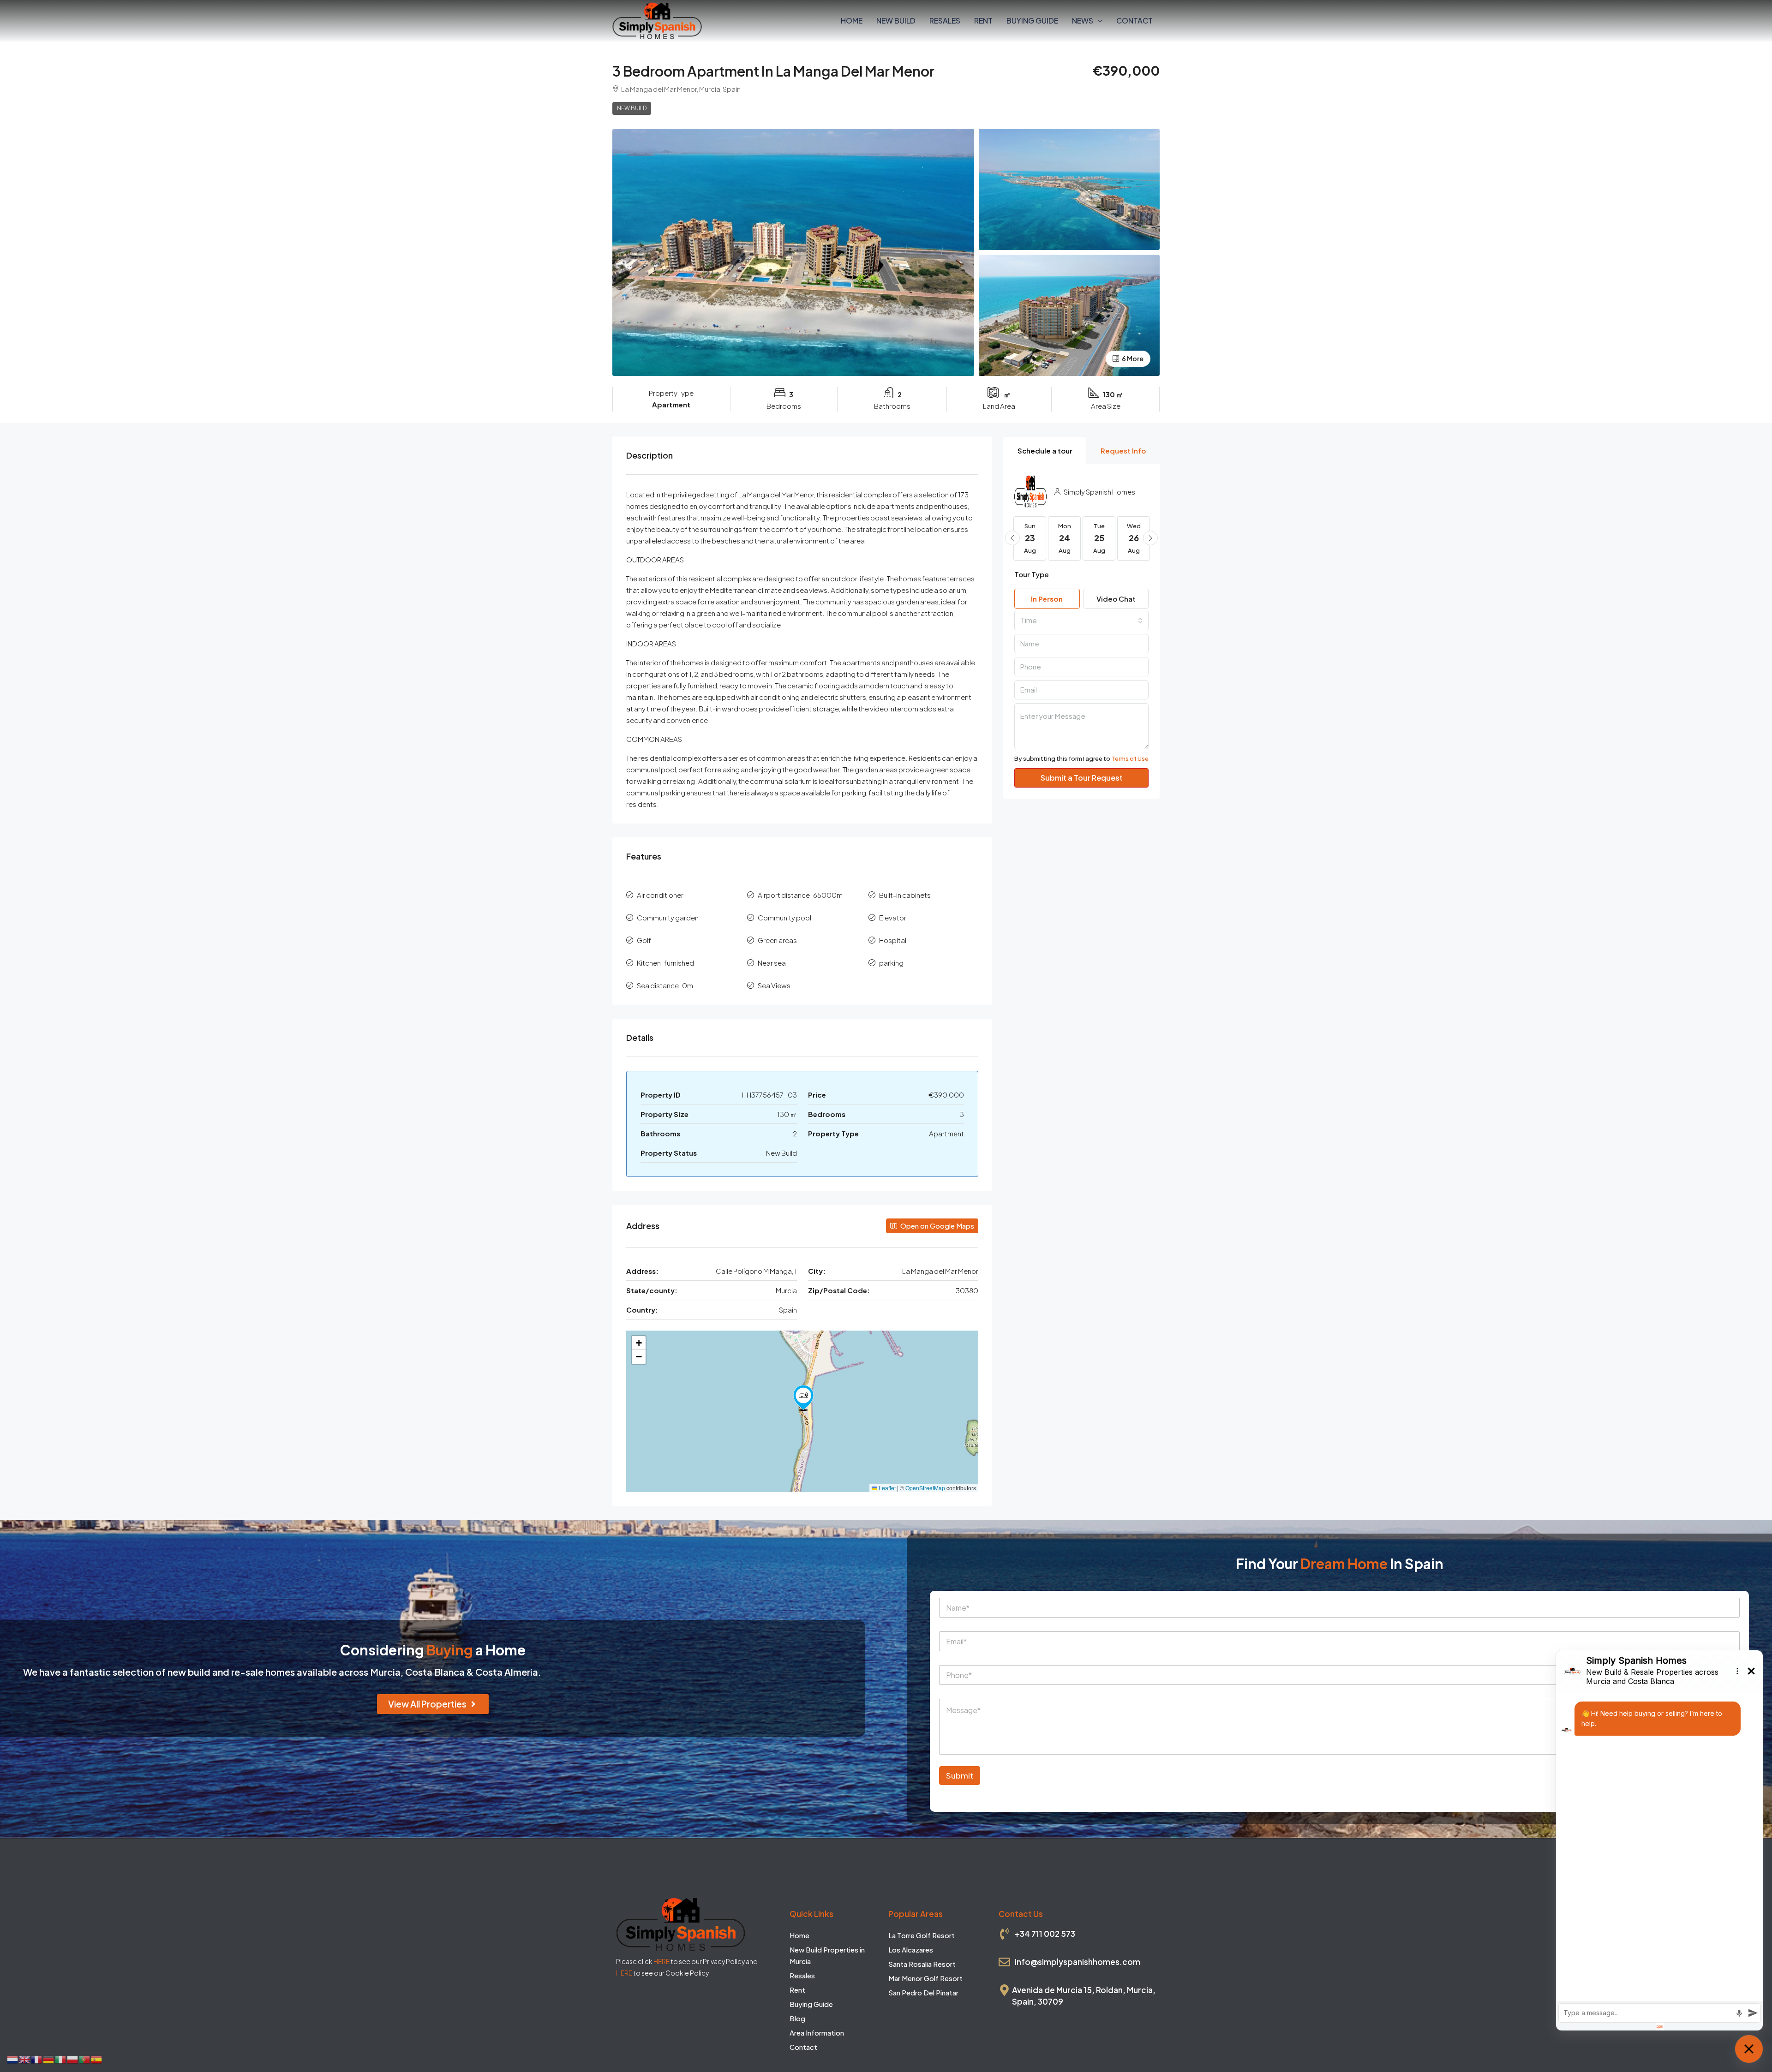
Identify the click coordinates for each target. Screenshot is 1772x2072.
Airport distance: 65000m (800, 895)
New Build (896, 21)
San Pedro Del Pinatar (923, 1992)
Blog (797, 2018)
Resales (945, 21)
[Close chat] (1749, 2049)
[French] (37, 2058)
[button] (803, 1398)
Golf (644, 940)
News (1083, 21)
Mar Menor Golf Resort (925, 1978)
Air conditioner (660, 895)
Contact (1134, 21)
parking (891, 963)
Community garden (668, 917)
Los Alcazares (911, 1950)
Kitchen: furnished (665, 963)
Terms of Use (1130, 758)
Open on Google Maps (937, 1226)
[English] (25, 2058)
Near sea (772, 963)
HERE (662, 1961)
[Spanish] (97, 2058)
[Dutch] (13, 2058)
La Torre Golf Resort (922, 1935)
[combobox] (1081, 621)
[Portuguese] (85, 2058)
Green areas (777, 940)
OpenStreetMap (925, 1488)
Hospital (893, 940)
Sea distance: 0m (665, 985)
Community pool (784, 917)
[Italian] (61, 2058)
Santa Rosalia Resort (922, 1964)
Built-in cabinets (905, 895)
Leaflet (886, 1488)
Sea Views (774, 985)
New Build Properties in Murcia (827, 1955)
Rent (983, 21)
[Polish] (73, 2058)
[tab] (1045, 451)
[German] (49, 2058)
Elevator (893, 917)
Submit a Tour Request (1082, 778)
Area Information (817, 2033)
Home (852, 21)
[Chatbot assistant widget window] (1659, 1840)
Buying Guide (1032, 21)
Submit (960, 1775)
